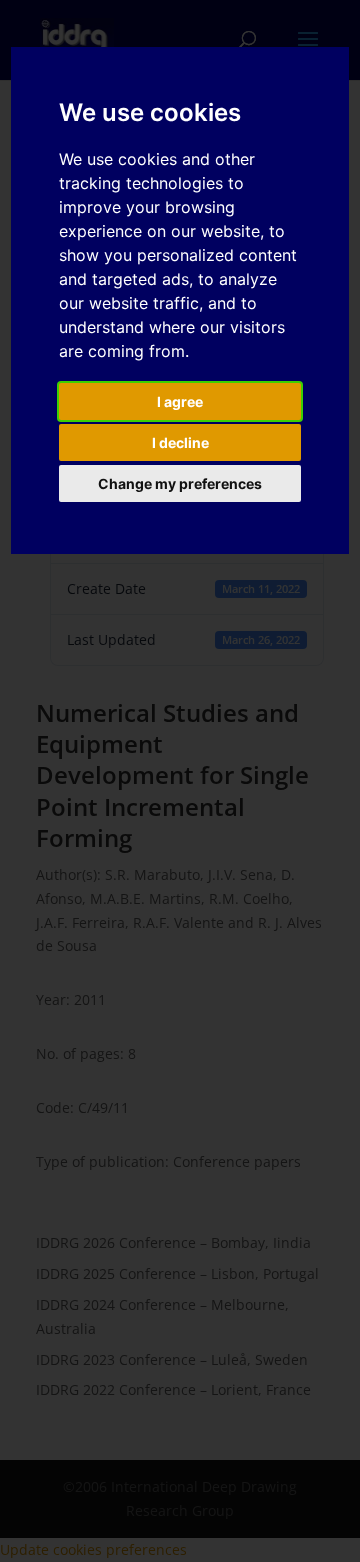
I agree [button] (180, 401)
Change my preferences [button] (180, 483)
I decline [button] (180, 442)
